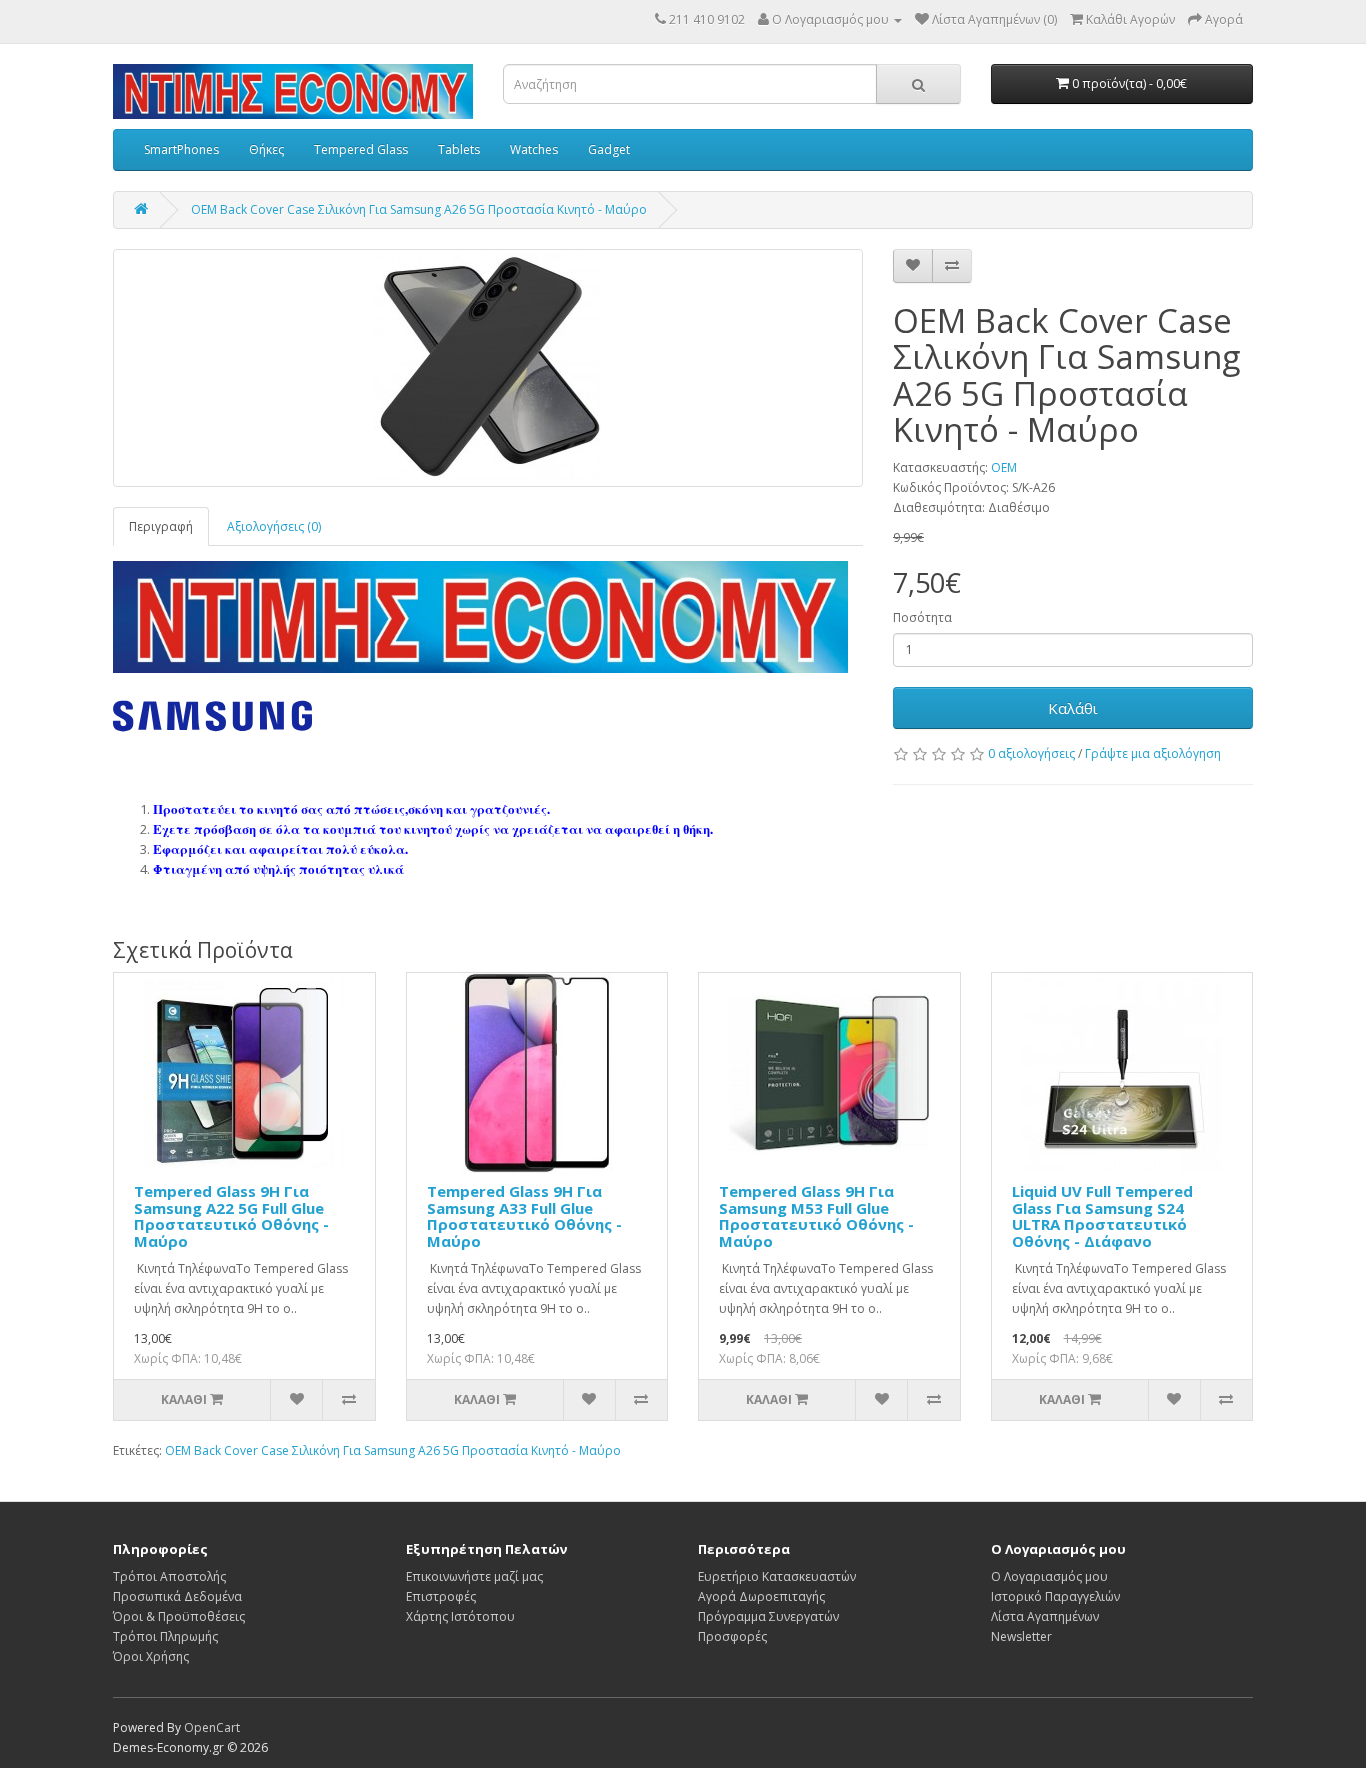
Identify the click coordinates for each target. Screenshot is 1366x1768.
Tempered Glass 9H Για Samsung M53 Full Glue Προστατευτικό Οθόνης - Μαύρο (816, 1216)
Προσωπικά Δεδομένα (177, 1596)
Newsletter (1021, 1636)
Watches (534, 149)
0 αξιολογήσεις (1031, 753)
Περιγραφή (161, 526)
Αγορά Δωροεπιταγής (761, 1596)
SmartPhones (181, 149)
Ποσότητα (922, 617)
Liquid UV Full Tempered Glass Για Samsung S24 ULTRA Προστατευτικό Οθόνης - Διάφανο (1102, 1216)
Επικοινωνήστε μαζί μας (474, 1576)
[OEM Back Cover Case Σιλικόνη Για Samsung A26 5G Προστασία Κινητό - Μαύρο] (488, 368)
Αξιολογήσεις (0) (274, 526)
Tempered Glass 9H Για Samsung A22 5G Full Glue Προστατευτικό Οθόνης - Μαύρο (231, 1216)
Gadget (609, 149)
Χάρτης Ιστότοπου (460, 1616)
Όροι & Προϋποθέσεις (179, 1616)
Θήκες (266, 149)
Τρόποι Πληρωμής (165, 1636)
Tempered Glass (361, 149)
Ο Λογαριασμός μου (1049, 1576)
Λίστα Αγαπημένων (1045, 1616)
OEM (1004, 467)
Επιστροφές (441, 1596)
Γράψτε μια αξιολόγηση (1153, 753)
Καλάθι (1073, 708)
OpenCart (212, 1727)
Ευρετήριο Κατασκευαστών (777, 1576)
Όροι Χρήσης (151, 1656)
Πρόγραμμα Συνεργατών (768, 1616)
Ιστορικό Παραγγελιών (1055, 1596)
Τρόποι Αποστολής (169, 1576)
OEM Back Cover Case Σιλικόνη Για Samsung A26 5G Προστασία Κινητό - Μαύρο (419, 209)
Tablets (459, 149)
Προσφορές (732, 1636)
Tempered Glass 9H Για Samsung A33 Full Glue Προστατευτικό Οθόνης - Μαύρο (524, 1216)
